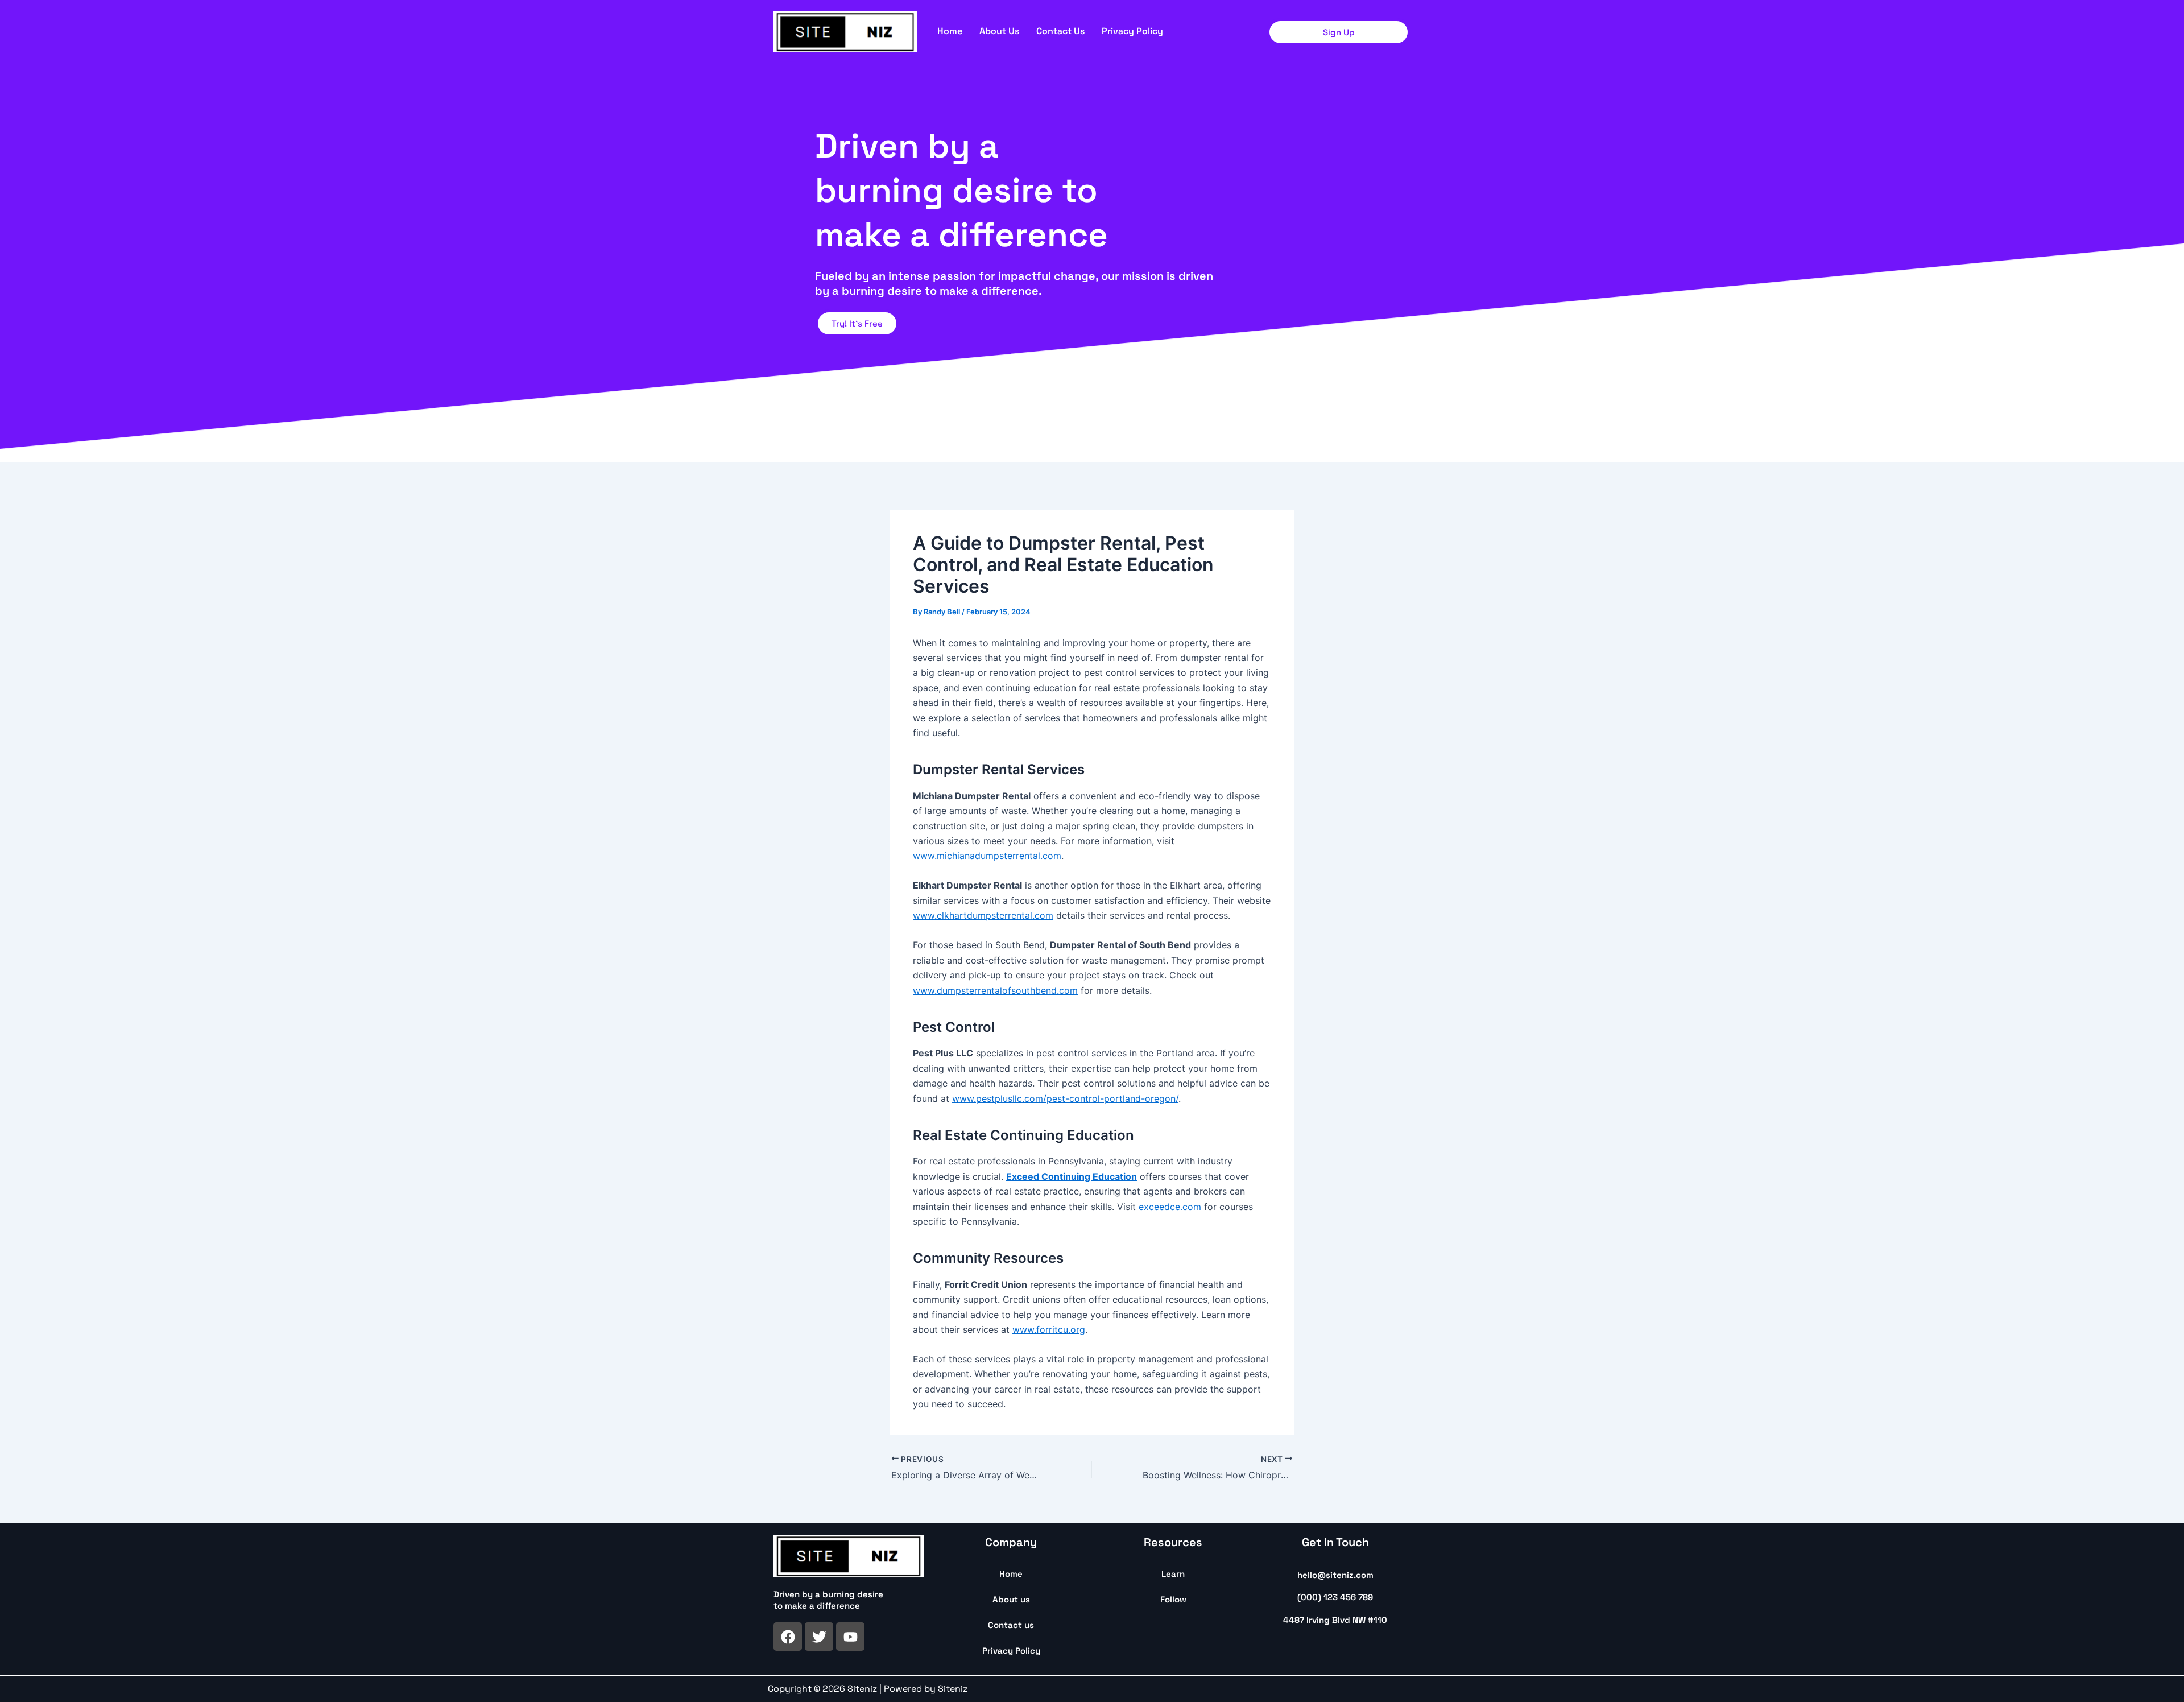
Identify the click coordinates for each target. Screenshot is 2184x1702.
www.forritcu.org (1049, 1329)
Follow (1173, 1599)
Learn (1173, 1574)
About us (999, 31)
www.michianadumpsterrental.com (987, 856)
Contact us (1060, 31)
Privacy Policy (1132, 31)
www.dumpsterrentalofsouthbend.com (995, 990)
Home (950, 31)
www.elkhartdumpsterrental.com (983, 915)
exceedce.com (1170, 1207)
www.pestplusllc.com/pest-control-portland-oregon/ (1065, 1098)
